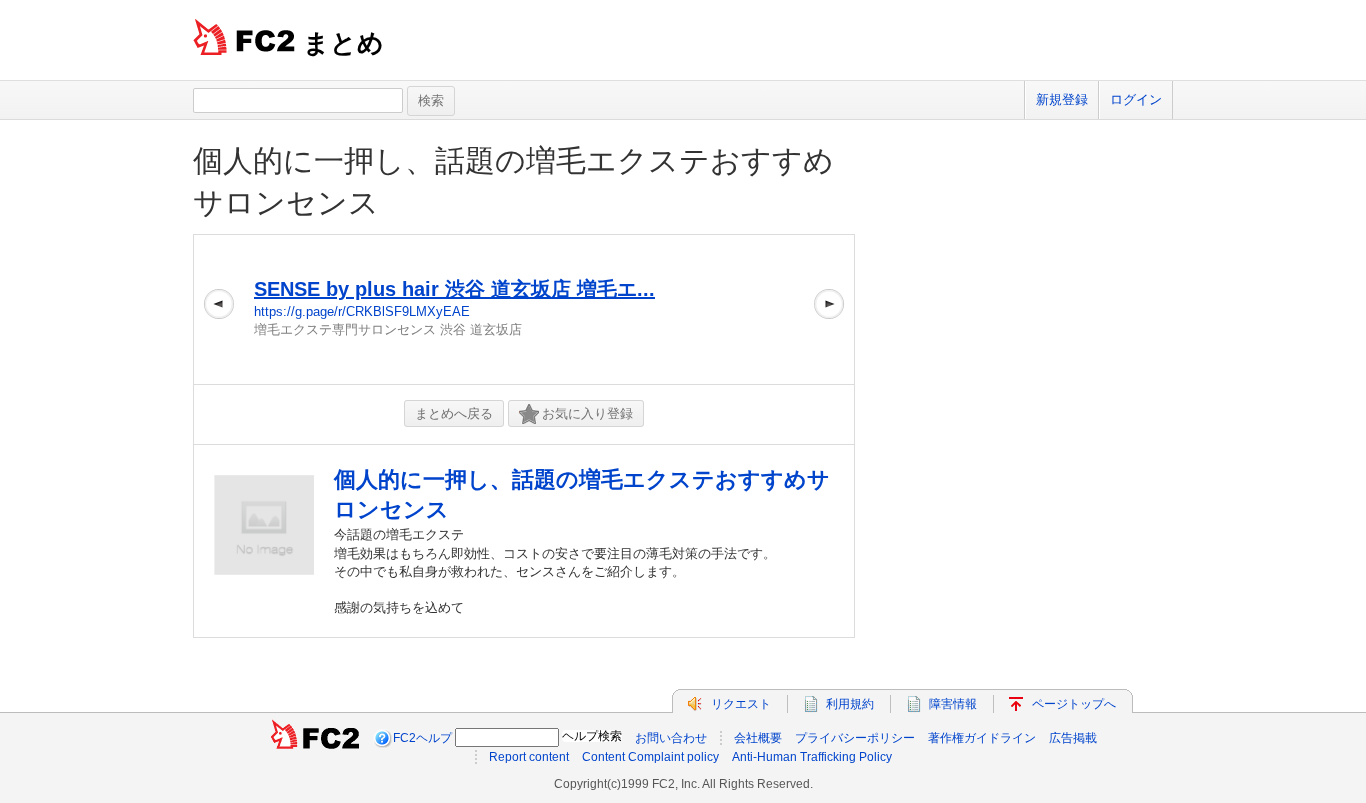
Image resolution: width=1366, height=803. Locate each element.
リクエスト (741, 704)
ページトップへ (1074, 704)
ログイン (1136, 99)
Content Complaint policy (650, 757)
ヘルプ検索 (592, 736)
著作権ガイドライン (982, 738)
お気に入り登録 (587, 413)
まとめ (343, 43)
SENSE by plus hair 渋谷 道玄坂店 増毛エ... (454, 289)
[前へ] (219, 309)
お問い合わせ (671, 738)
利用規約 (850, 704)
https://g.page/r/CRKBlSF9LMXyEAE (362, 311)
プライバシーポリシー (855, 738)
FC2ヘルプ (422, 738)
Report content (529, 757)
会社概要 (758, 738)
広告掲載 (1073, 738)
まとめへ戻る (454, 413)
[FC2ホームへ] (315, 738)
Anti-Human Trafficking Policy (812, 757)
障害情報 (953, 704)
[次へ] (829, 309)
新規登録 (1062, 99)
